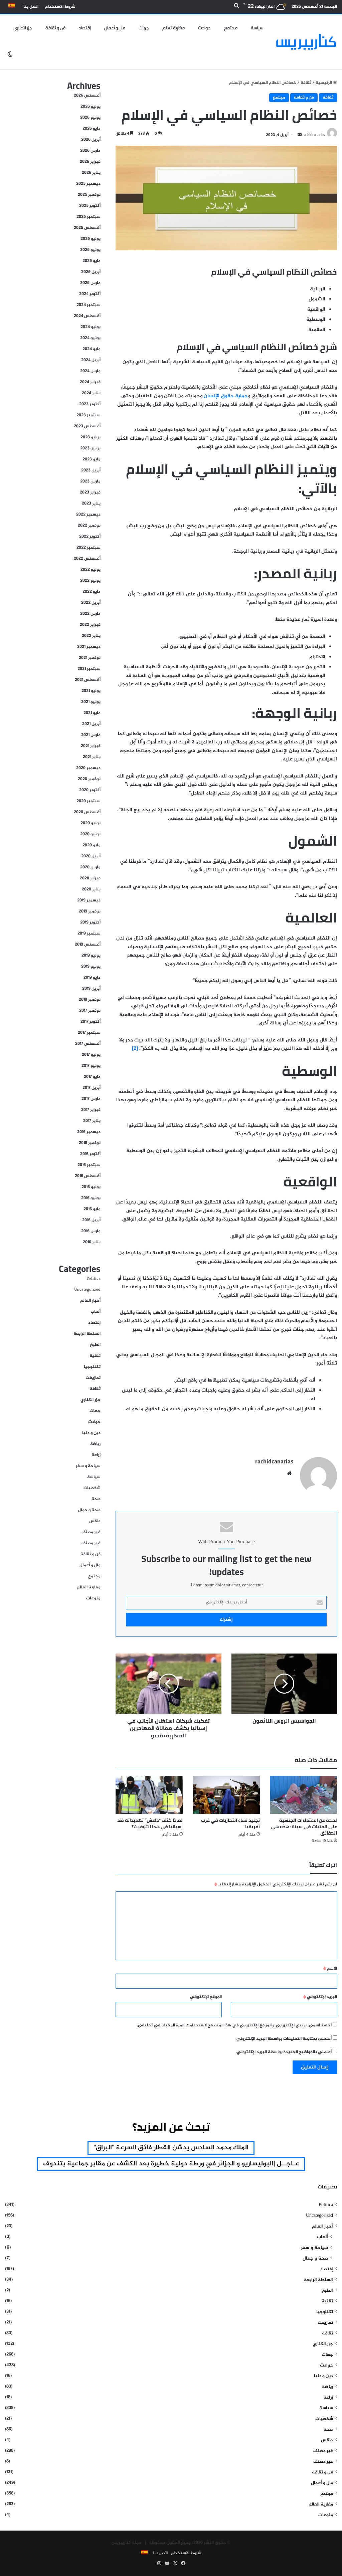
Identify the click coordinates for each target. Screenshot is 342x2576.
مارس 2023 (90, 481)
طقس (95, 1521)
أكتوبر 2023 (90, 404)
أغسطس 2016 (88, 1176)
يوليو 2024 (91, 327)
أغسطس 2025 (87, 228)
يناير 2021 (92, 757)
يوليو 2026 (91, 107)
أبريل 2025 (91, 272)
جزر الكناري (23, 28)
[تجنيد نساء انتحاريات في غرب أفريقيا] (226, 1795)
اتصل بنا (31, 7)
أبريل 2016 (91, 1220)
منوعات (93, 1598)
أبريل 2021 (91, 724)
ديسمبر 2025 (88, 184)
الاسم (330, 1969)
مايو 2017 (92, 1077)
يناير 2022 (91, 636)
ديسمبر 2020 (88, 768)
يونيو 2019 (91, 967)
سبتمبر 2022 (89, 548)
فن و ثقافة (55, 28)
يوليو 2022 (91, 570)
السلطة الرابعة (87, 1334)
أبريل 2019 (91, 989)
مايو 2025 (92, 261)
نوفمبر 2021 (90, 658)
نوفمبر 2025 (89, 195)
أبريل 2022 (91, 603)
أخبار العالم (90, 1301)
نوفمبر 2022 (89, 526)
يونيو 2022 (90, 581)
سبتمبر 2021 (89, 669)
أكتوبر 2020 (90, 790)
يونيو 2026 (90, 118)
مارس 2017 (91, 1099)
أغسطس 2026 (87, 96)
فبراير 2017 (91, 1110)
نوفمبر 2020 (89, 779)
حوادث (204, 28)
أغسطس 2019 (88, 945)
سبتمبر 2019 (89, 934)
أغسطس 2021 (88, 680)
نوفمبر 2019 (90, 911)
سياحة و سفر (88, 1466)
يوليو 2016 (91, 1187)
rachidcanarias (274, 1461)
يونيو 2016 (91, 1198)
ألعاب (96, 1312)
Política (94, 1279)
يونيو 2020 (90, 834)
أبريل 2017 (92, 1088)
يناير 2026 (91, 173)
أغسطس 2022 (87, 559)
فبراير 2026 (90, 162)
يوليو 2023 (91, 437)
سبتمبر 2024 (89, 305)
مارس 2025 (90, 283)
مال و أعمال (115, 28)
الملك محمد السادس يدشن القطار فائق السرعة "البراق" (171, 2148)
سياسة (257, 28)
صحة (96, 1499)
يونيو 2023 (90, 448)
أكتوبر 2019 (90, 922)
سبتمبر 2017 (89, 1033)
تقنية (95, 1356)
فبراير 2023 (90, 492)
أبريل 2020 (91, 856)
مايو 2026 (92, 129)
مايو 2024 (92, 349)
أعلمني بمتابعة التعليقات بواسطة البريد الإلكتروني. (284, 2039)
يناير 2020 (91, 889)
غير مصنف (91, 1532)
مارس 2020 (90, 867)
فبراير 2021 (91, 746)
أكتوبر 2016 (90, 1154)
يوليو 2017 (91, 1055)
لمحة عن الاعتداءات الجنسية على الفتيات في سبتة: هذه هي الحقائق (304, 1827)
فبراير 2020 (90, 878)
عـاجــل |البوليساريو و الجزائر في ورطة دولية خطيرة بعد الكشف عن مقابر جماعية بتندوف (171, 2164)
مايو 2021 (92, 713)
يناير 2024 (91, 393)
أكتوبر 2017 (91, 1022)
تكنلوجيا (92, 1367)
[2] (135, 1049)
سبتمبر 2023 (89, 415)
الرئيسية (324, 83)
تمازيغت (93, 1378)
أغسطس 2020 (87, 812)
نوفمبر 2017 (90, 1011)
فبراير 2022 (90, 625)
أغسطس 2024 (87, 316)
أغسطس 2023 (87, 426)
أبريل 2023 (91, 470)
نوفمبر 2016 (90, 1143)
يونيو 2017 (91, 1066)
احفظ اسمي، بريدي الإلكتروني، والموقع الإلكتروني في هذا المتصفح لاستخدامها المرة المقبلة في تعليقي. (234, 2025)
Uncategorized (87, 1290)
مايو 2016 (92, 1209)
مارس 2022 (90, 614)
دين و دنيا (91, 1433)
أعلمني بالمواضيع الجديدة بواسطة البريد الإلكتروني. (284, 2052)
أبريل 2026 (91, 140)
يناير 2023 (91, 504)
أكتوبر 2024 (90, 294)
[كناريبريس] (306, 42)
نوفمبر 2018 (90, 1000)
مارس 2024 (90, 371)
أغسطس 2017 (88, 1044)
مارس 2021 (91, 735)
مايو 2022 (92, 592)
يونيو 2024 (90, 338)
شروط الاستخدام (60, 7)
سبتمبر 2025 (89, 217)
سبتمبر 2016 (89, 1165)
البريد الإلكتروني (320, 1997)
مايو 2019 (92, 978)
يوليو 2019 (91, 956)
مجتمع (231, 28)
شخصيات (92, 1488)
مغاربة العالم (174, 28)
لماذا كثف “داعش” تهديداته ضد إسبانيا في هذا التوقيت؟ (150, 1823)
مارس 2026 (90, 151)
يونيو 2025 (90, 250)
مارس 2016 (91, 1231)
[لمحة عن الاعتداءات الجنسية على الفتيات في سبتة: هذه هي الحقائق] (303, 1795)
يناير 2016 (92, 1242)
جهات (144, 28)
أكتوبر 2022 (90, 537)
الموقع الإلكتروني (206, 1997)
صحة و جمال (89, 1510)
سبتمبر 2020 (89, 801)
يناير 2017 (92, 1121)
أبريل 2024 (91, 360)
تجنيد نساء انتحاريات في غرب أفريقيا (230, 1823)
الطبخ (95, 1345)
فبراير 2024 (90, 382)
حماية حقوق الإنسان (226, 396)
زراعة (96, 1455)
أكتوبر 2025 (90, 206)
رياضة (95, 1444)
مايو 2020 (92, 845)
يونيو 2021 (91, 702)
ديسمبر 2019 (89, 900)
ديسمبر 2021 (89, 647)
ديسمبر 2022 (88, 515)
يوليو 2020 (91, 823)
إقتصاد (85, 28)
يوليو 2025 (91, 239)
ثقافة (306, 83)
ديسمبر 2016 (89, 1132)
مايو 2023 (92, 459)
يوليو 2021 (91, 691)
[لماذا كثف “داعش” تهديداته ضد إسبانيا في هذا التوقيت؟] (149, 1795)
